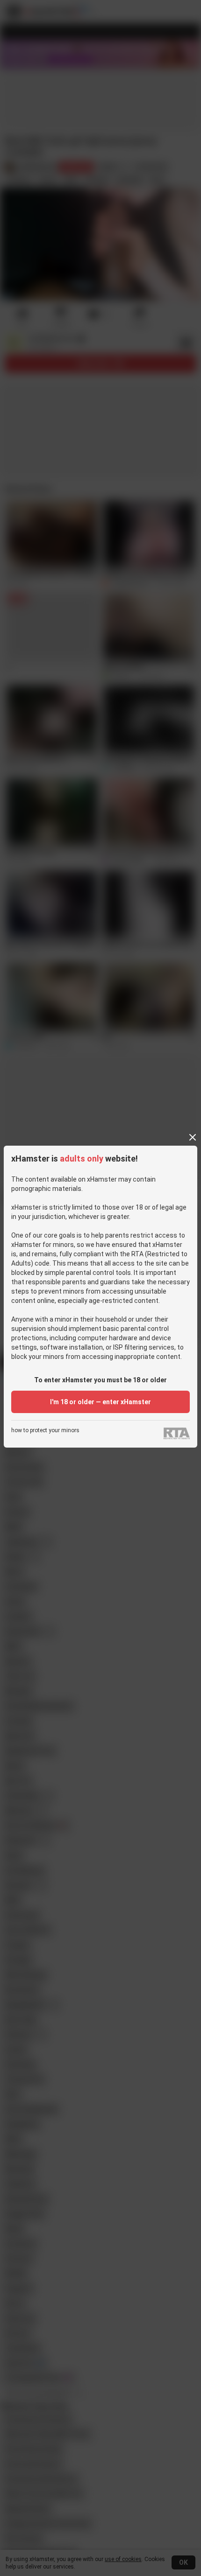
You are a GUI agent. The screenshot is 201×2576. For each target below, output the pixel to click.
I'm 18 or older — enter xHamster (100, 1402)
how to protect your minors (45, 1431)
